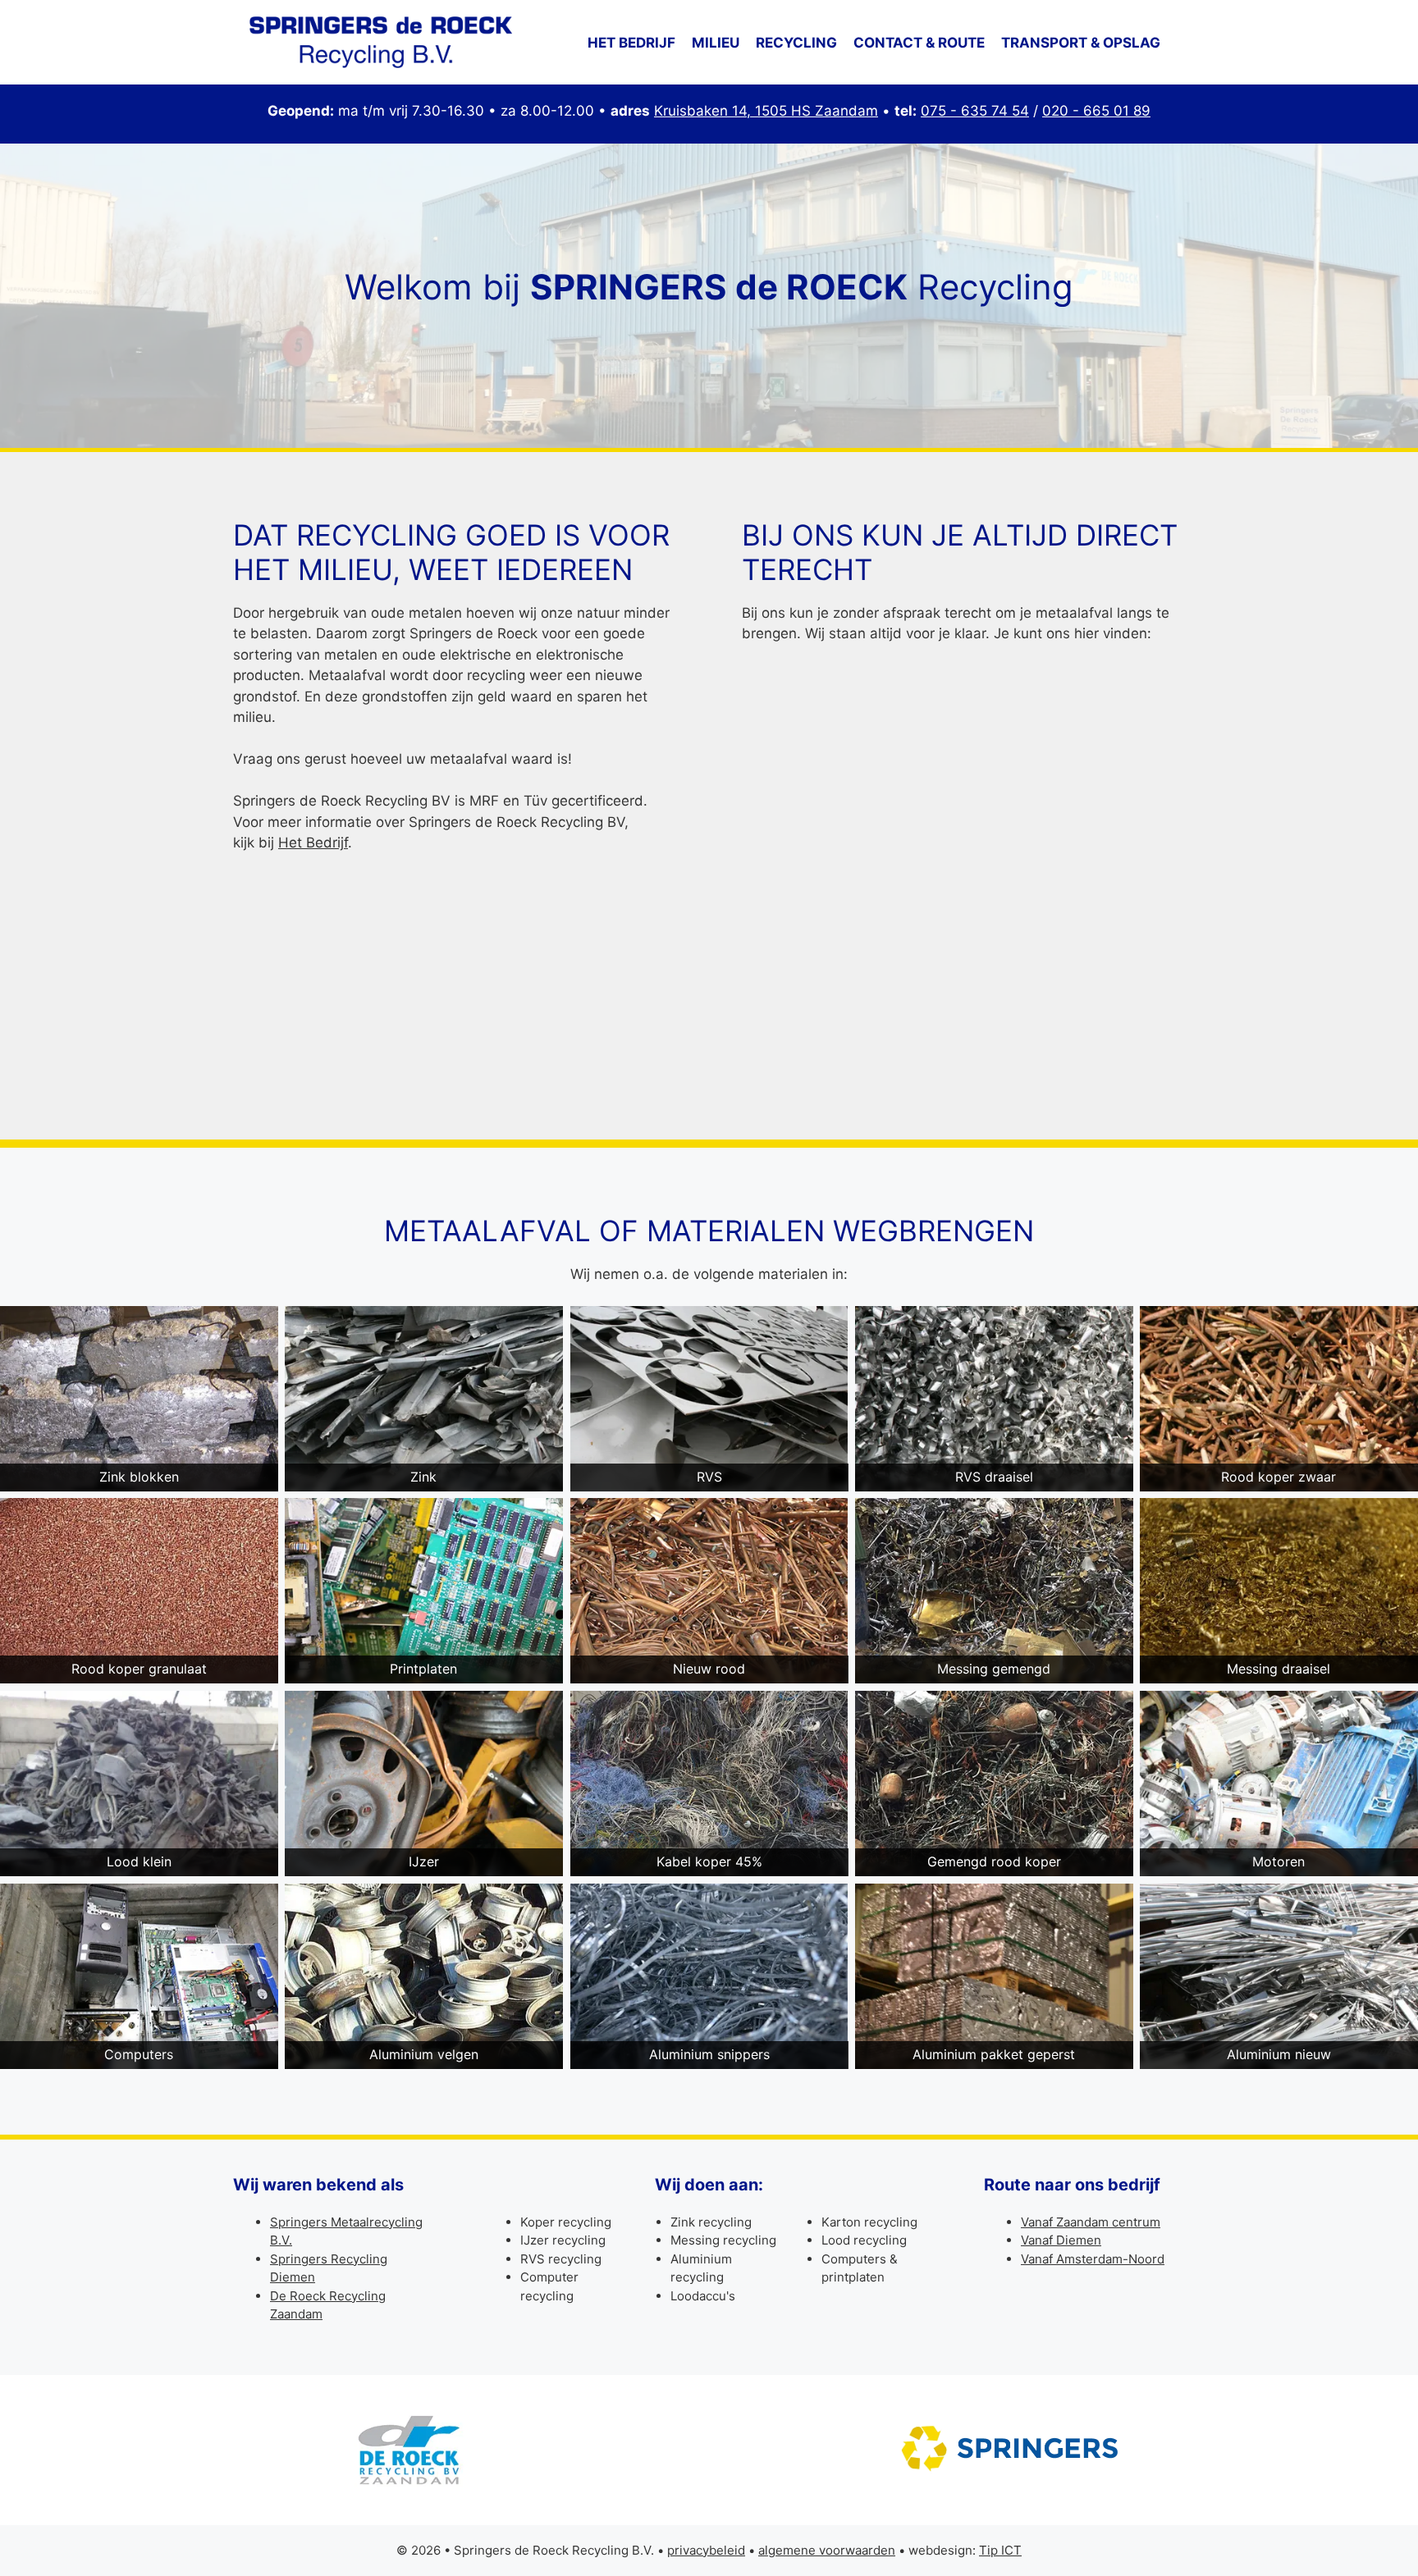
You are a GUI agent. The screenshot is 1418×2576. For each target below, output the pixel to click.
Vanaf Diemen (1061, 2240)
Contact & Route (919, 43)
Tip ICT (1000, 2550)
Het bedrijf (631, 43)
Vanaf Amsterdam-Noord (1093, 2259)
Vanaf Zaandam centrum (1091, 2222)
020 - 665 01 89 (1096, 111)
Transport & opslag (1081, 43)
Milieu (716, 43)
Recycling (796, 43)
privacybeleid (706, 2550)
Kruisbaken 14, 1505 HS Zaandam (766, 111)
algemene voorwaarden (827, 2550)
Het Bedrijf (313, 843)
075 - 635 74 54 (975, 111)
